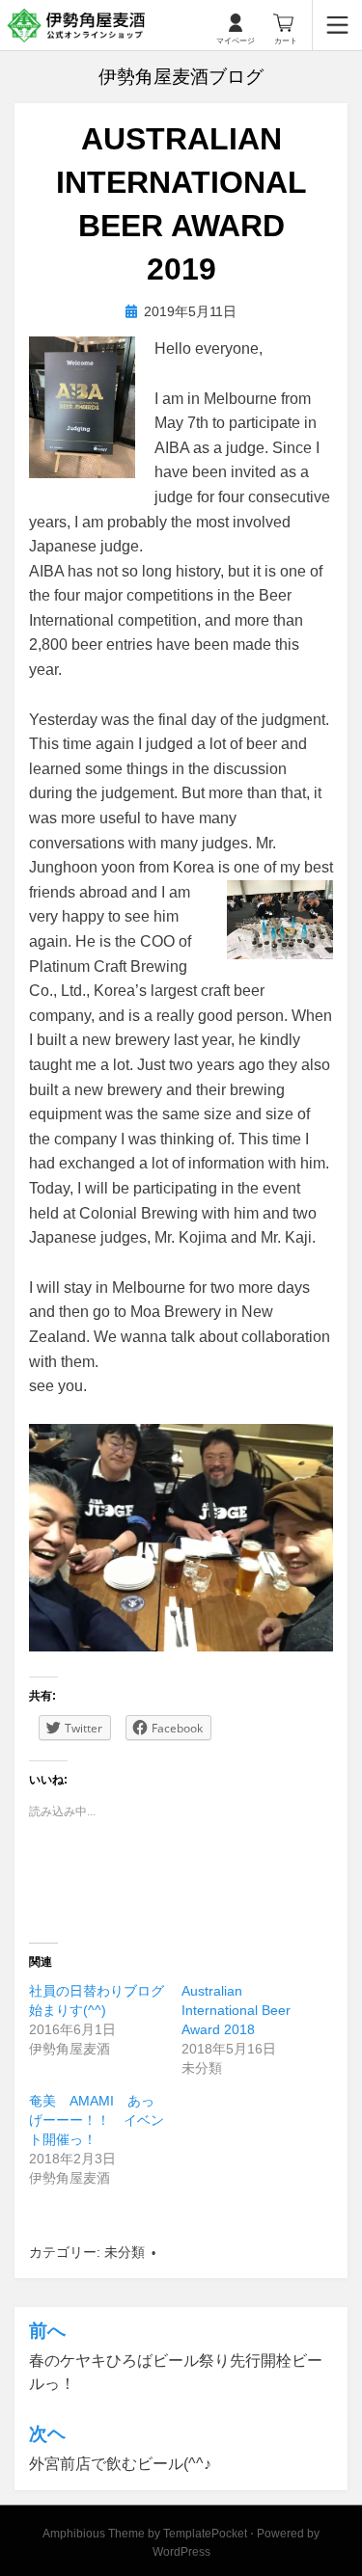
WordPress (181, 2552)
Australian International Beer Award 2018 (236, 2010)
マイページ (236, 41)
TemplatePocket (205, 2534)
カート (286, 41)
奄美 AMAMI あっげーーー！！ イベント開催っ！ (97, 2120)
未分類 (125, 2252)
